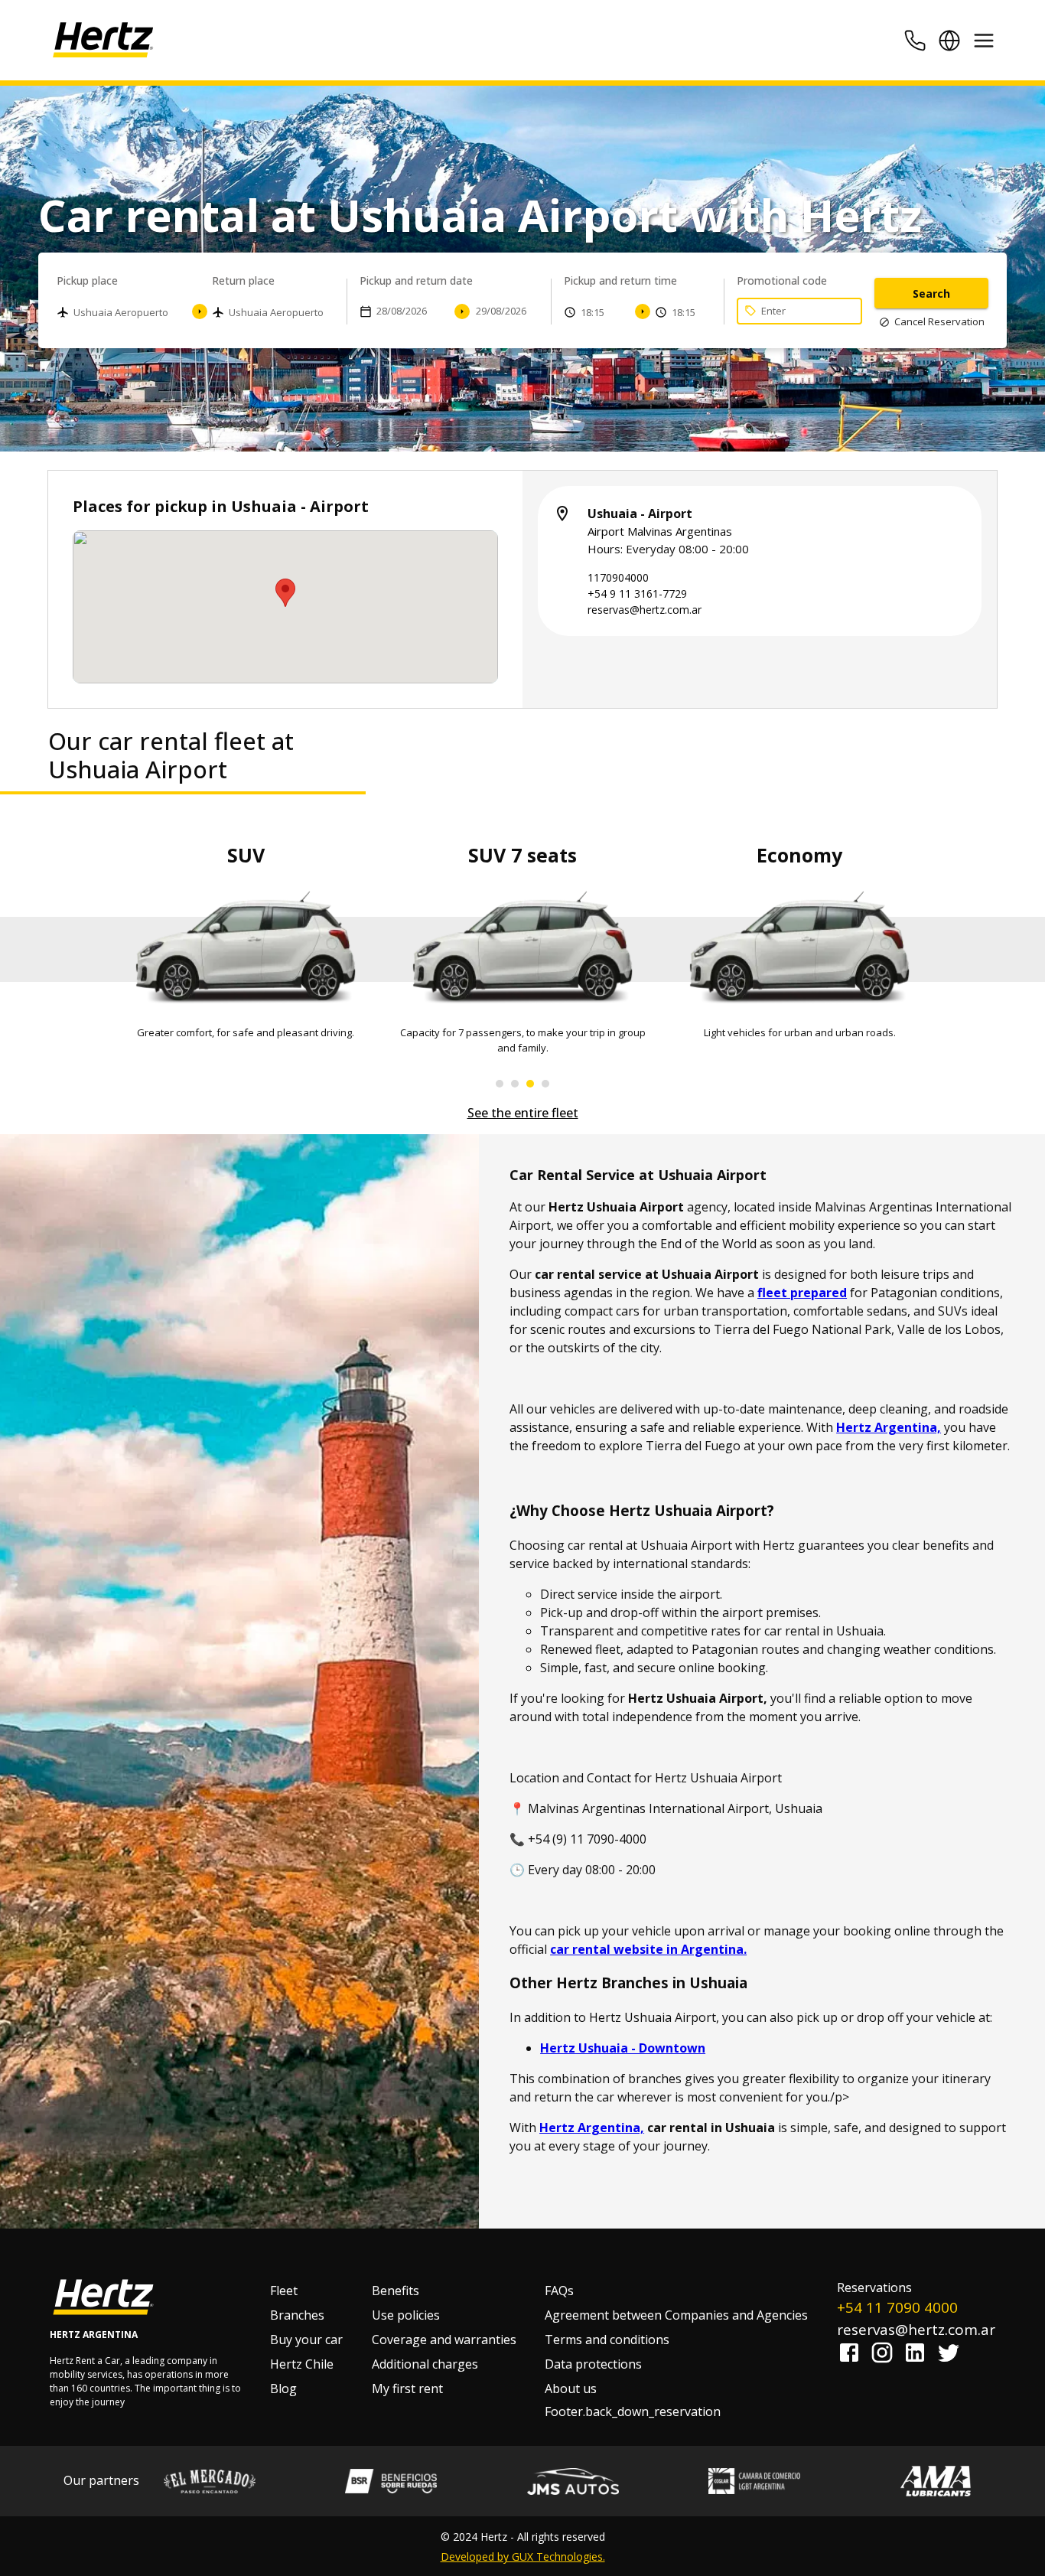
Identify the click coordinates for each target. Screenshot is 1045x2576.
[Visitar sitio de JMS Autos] (573, 2481)
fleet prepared (802, 1293)
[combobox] (122, 314)
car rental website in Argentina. (648, 1949)
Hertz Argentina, (889, 1427)
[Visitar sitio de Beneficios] (391, 2481)
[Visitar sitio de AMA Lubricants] (936, 2481)
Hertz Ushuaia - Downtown (623, 2048)
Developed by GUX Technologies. (523, 2556)
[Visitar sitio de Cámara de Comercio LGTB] (754, 2481)
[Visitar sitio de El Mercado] (210, 2481)
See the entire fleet (523, 1113)
